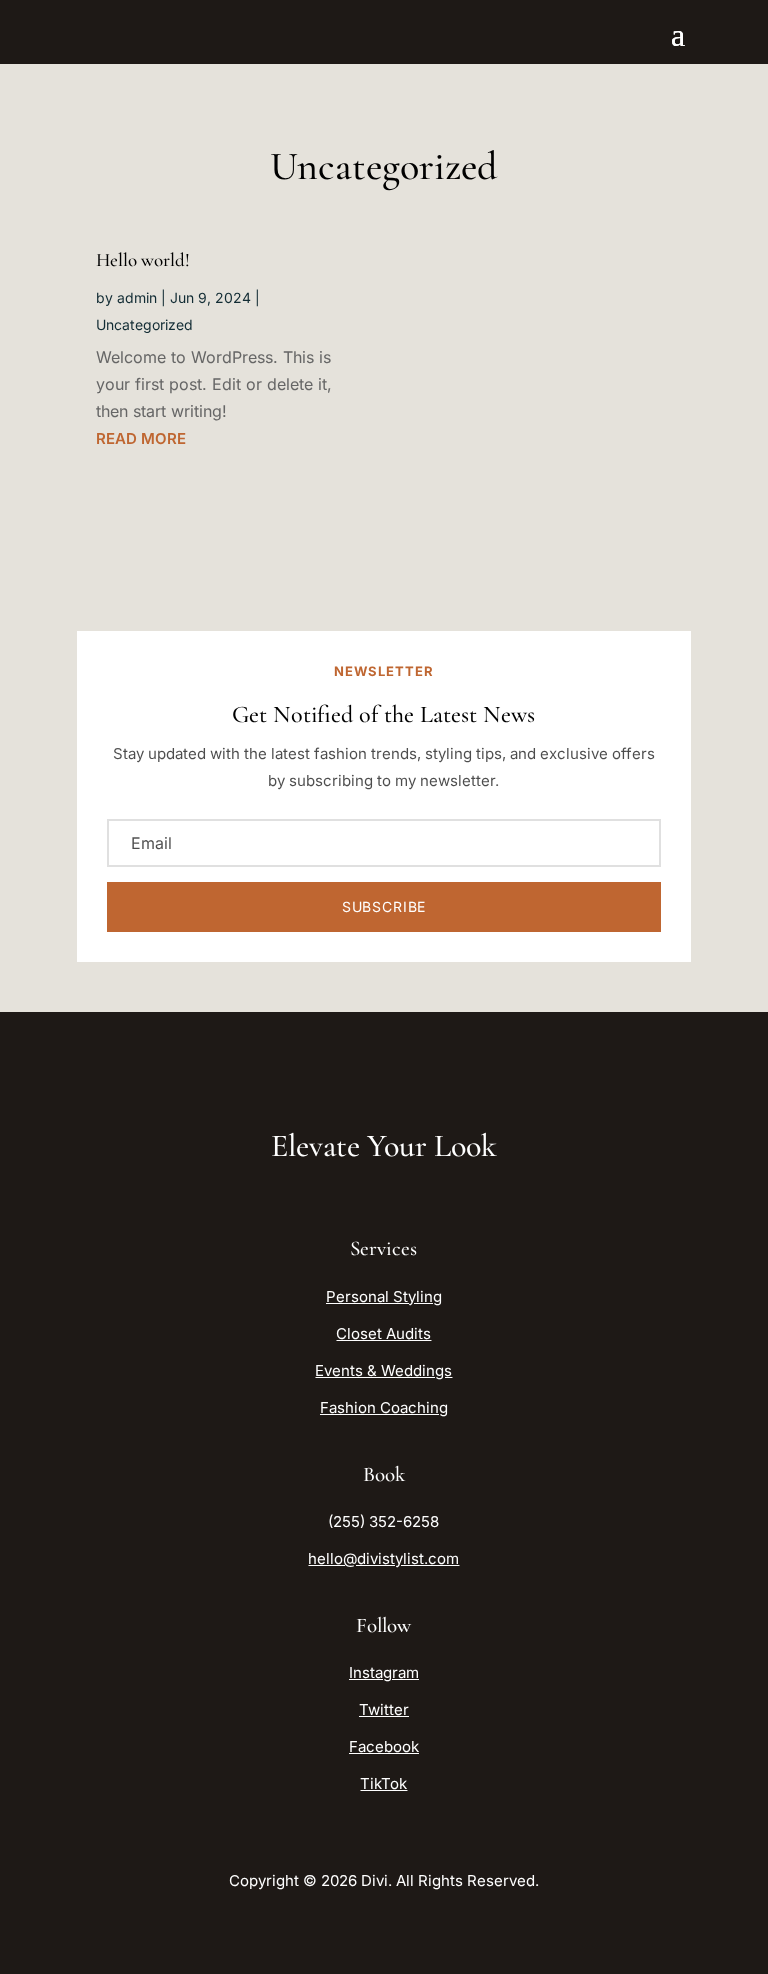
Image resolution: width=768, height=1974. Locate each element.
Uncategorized (144, 324)
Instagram (384, 1672)
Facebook (384, 1746)
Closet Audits (383, 1333)
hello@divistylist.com (383, 1558)
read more (141, 438)
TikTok (383, 1783)
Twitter (384, 1709)
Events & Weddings (383, 1370)
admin (137, 297)
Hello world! (143, 259)
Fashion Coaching (384, 1407)
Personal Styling (384, 1296)
